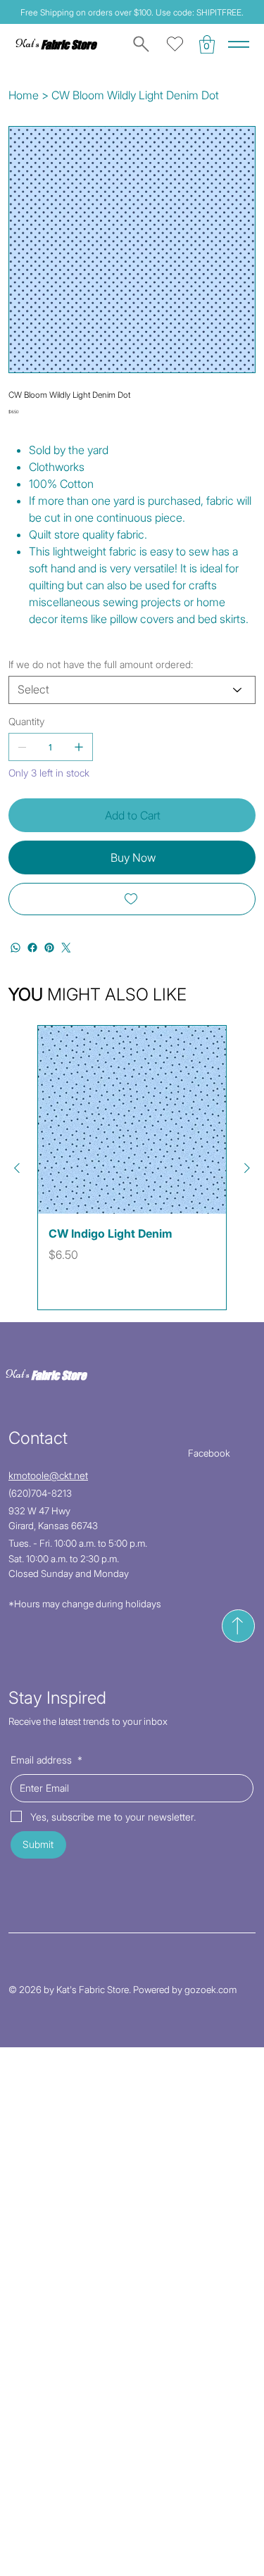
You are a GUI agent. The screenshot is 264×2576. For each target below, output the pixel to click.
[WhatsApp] (15, 948)
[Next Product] (247, 1168)
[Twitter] (66, 948)
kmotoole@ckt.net (48, 1475)
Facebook (209, 1453)
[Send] (238, 1626)
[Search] (138, 44)
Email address (46, 1760)
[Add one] (79, 747)
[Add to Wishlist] (132, 899)
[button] (207, 44)
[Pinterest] (49, 948)
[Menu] (239, 44)
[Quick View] (132, 1120)
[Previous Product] (17, 1168)
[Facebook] (32, 948)
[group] (132, 1168)
